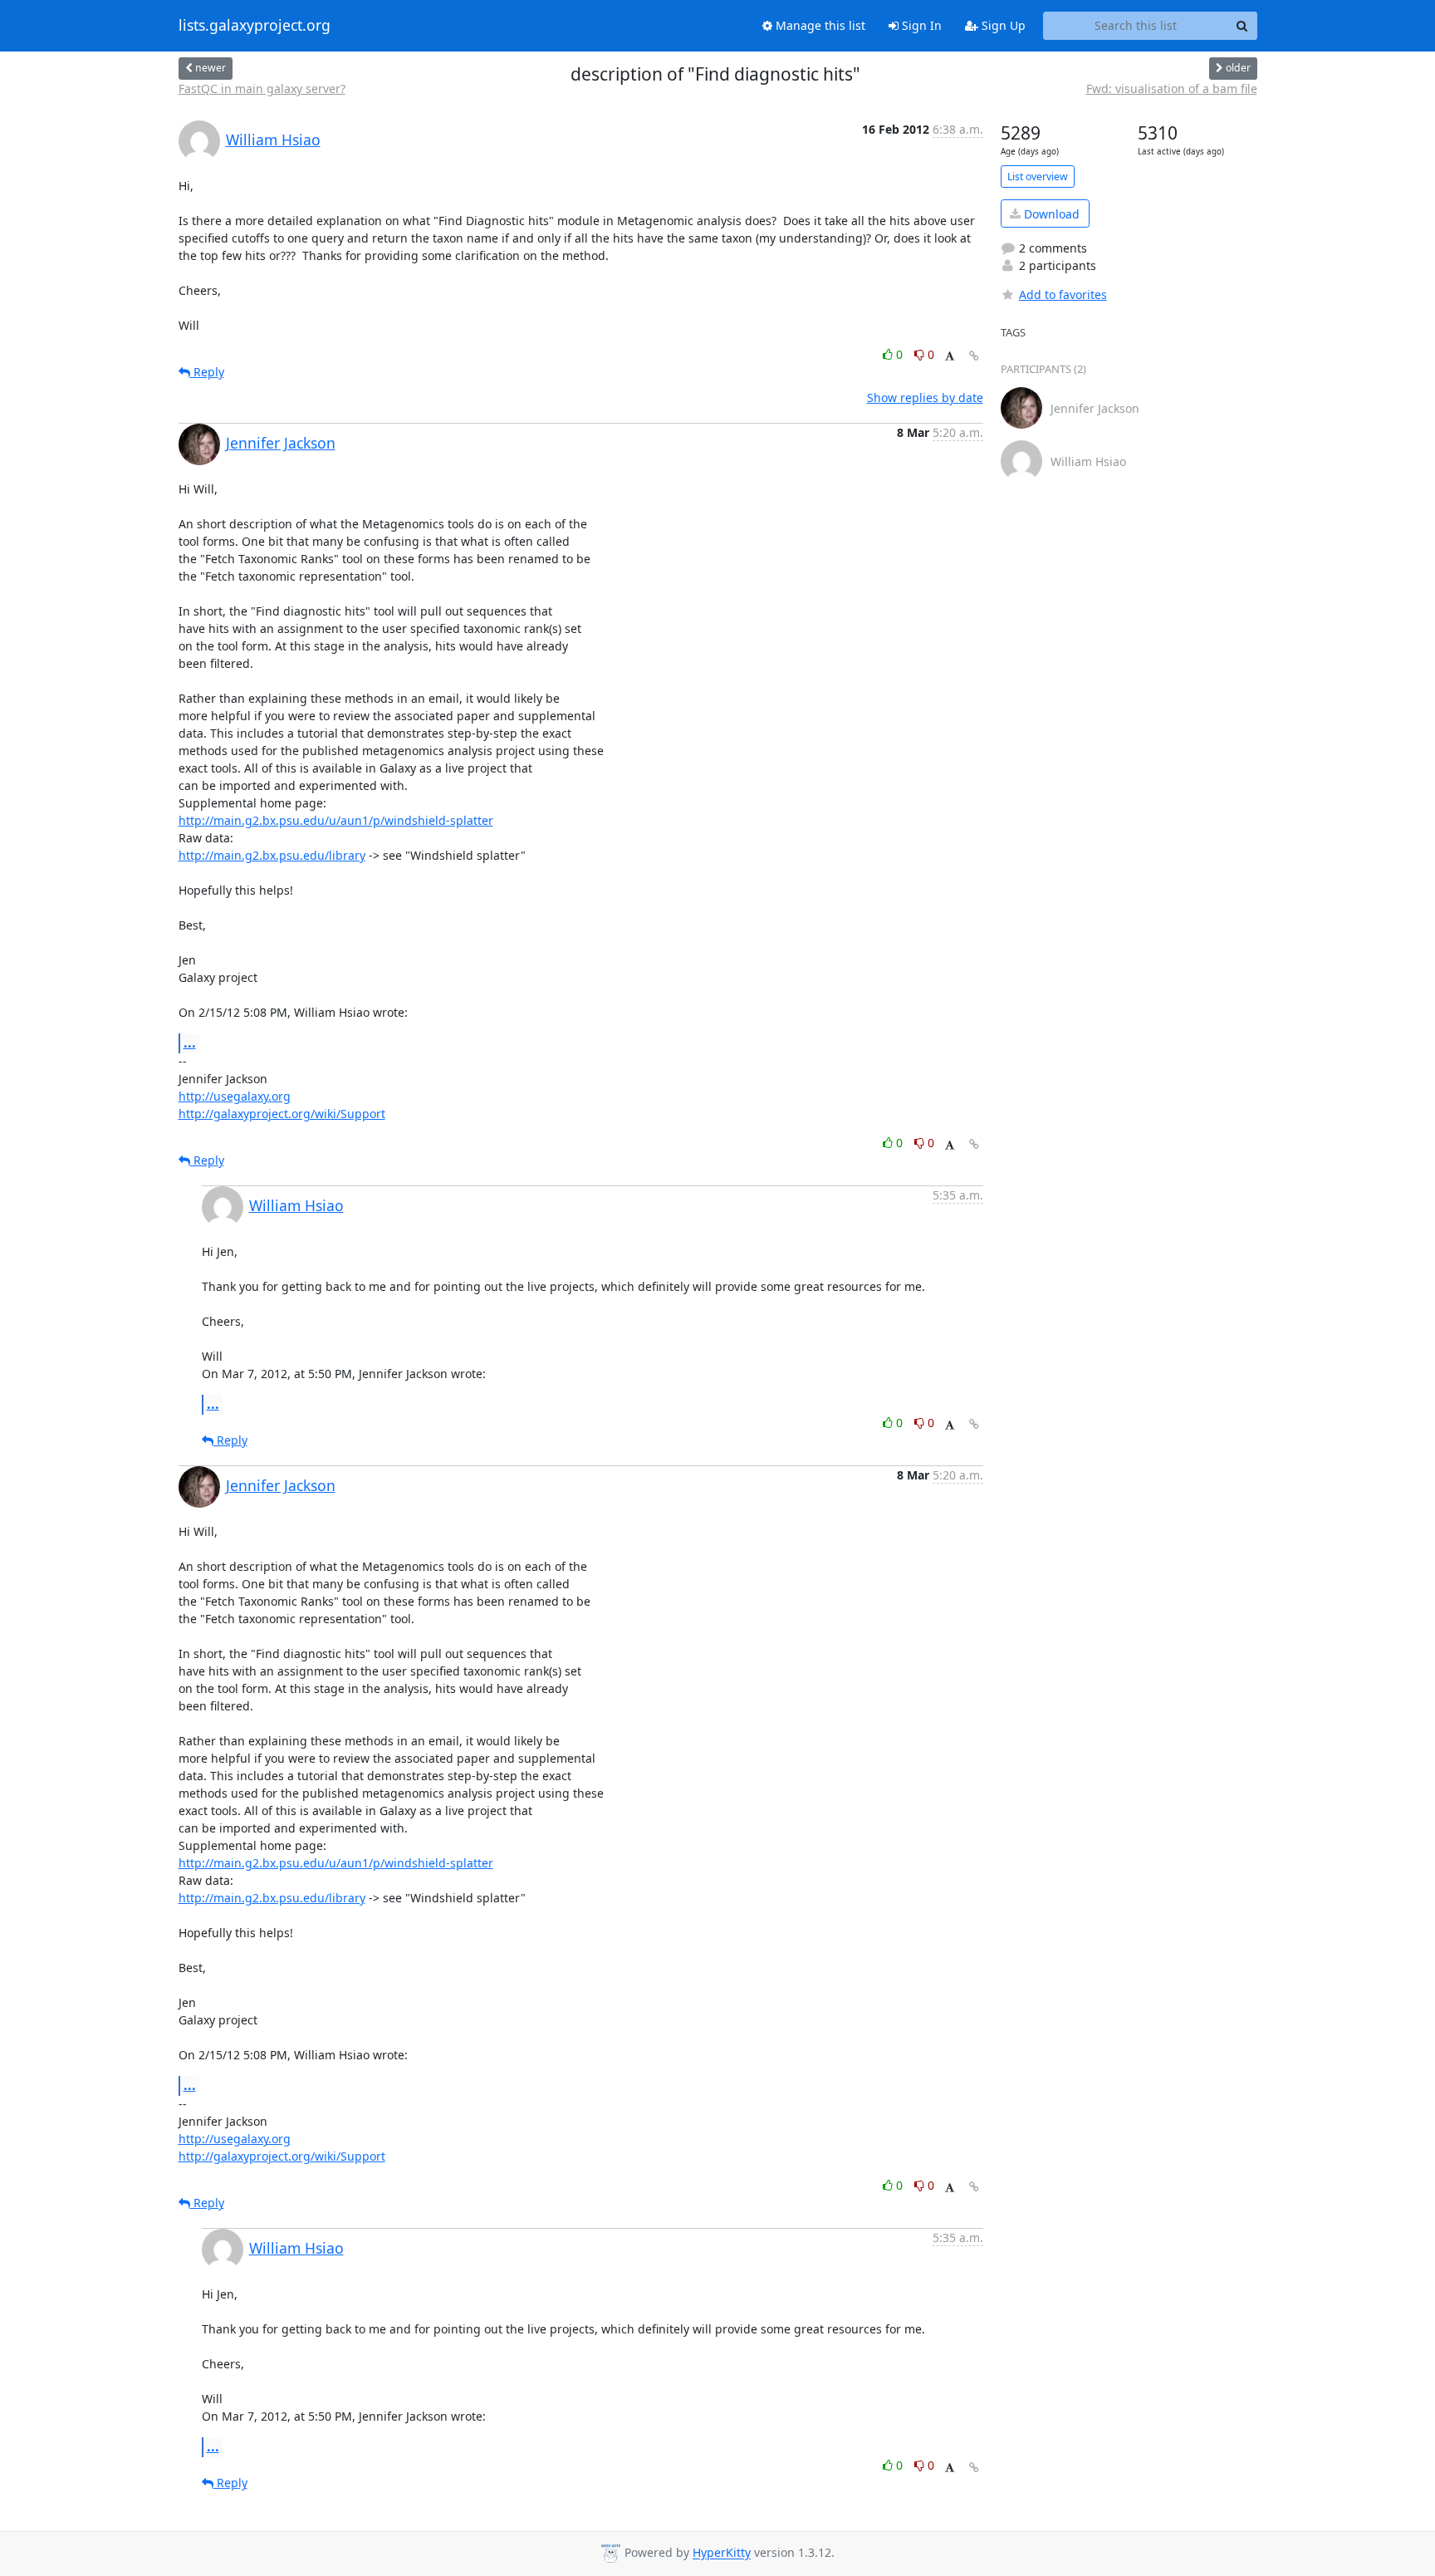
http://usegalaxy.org (235, 1096)
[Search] (1242, 26)
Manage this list (819, 25)
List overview (1038, 177)
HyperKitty (722, 2553)
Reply (207, 372)
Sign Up (1002, 25)
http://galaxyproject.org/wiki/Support (282, 1114)
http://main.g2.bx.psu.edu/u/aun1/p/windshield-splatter (336, 820)
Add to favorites (1063, 294)
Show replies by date (925, 397)
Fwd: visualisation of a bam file (1172, 88)
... (190, 1043)
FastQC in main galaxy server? (262, 88)
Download (1050, 214)
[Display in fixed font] (950, 357)
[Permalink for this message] (974, 356)
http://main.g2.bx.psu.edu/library (272, 855)
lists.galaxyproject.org (255, 26)
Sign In (920, 25)
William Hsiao (273, 140)
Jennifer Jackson (281, 443)
